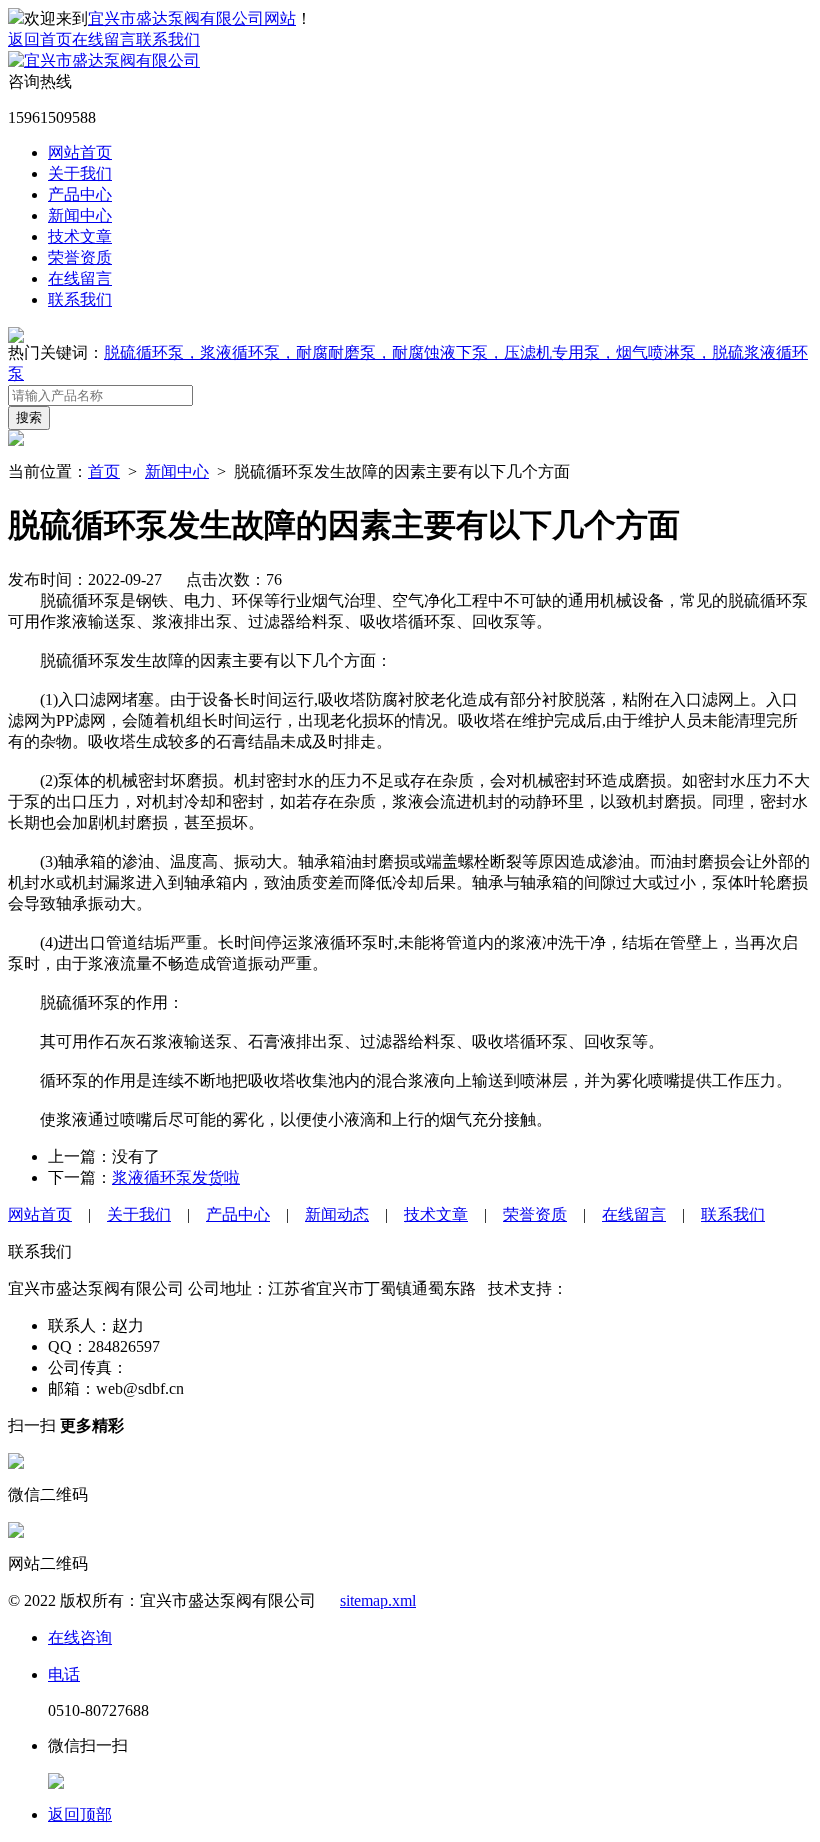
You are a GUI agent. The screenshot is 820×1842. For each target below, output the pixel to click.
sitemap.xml (378, 1600)
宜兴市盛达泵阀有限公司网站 (192, 18)
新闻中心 (80, 215)
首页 (104, 471)
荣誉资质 (80, 257)
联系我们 (168, 39)
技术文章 (80, 236)
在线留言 (104, 39)
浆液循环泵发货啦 (176, 1177)
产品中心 (80, 194)
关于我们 (80, 173)
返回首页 (40, 39)
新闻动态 (337, 1214)
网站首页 (80, 152)
